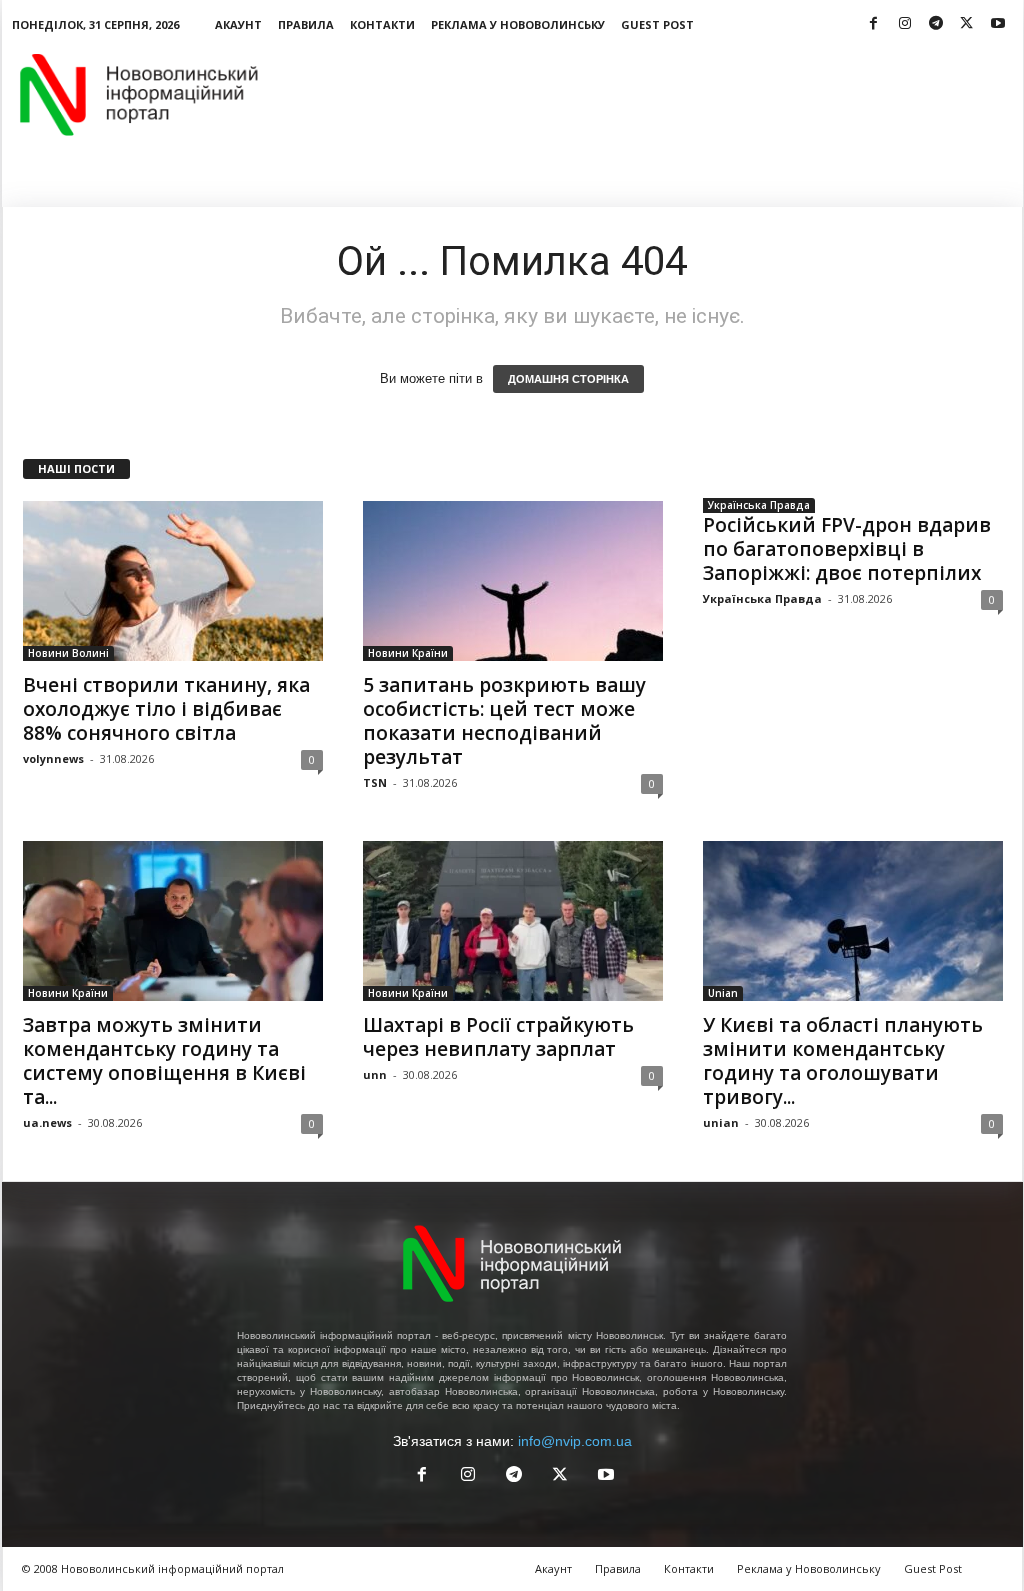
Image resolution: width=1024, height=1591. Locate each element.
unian (721, 1122)
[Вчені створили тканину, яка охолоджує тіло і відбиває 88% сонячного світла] (173, 581)
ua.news (47, 1122)
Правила (306, 24)
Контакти (382, 24)
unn (375, 1074)
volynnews (53, 758)
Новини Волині (68, 653)
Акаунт (238, 24)
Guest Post (657, 24)
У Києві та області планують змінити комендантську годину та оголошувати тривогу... (843, 1061)
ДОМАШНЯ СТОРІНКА (568, 379)
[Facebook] (874, 24)
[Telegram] (936, 24)
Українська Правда (759, 505)
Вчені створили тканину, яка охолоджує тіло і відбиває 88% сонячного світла (166, 709)
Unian (723, 993)
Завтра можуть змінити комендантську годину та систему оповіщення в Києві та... (164, 1061)
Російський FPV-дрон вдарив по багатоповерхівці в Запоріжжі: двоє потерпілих (847, 549)
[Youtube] (998, 24)
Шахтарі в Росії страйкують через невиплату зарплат (498, 1037)
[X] (967, 24)
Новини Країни (408, 653)
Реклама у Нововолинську (518, 24)
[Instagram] (905, 24)
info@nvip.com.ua (575, 1441)
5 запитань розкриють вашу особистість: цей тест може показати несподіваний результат (504, 721)
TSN (375, 782)
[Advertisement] (659, 94)
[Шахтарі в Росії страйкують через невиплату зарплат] (513, 921)
